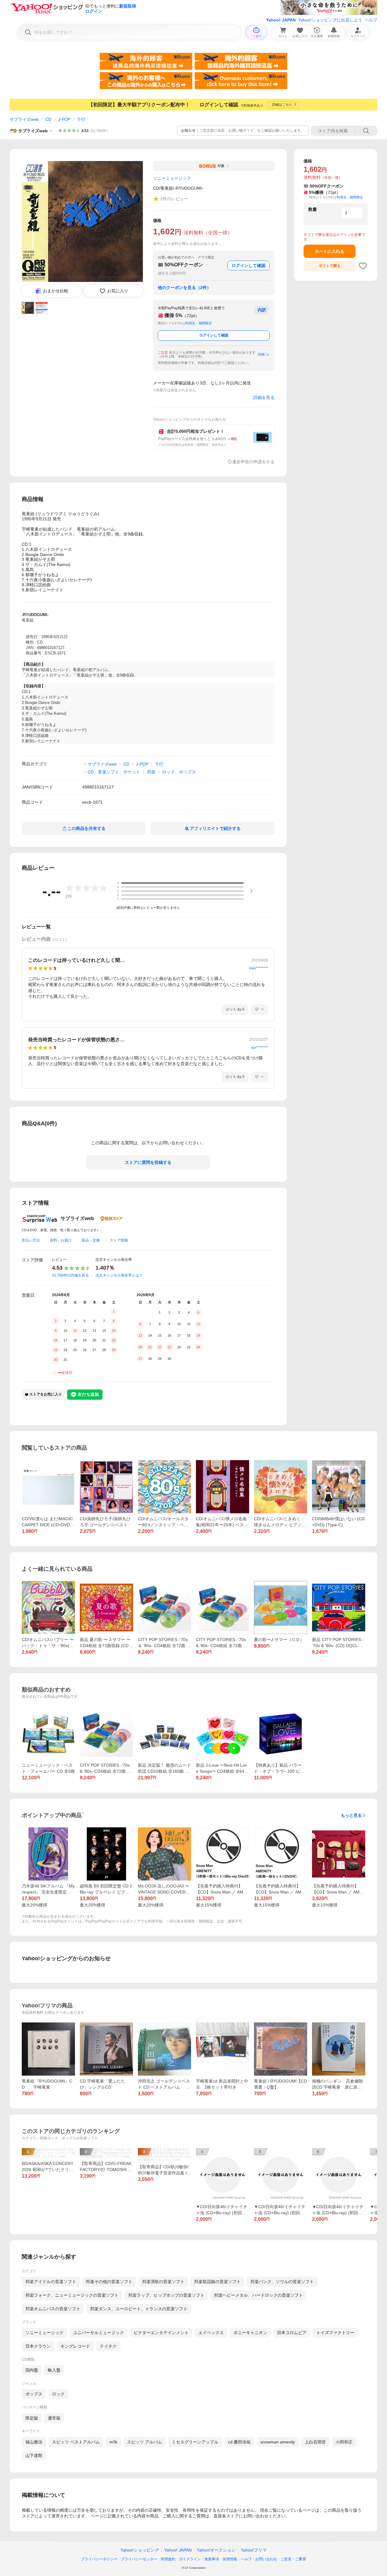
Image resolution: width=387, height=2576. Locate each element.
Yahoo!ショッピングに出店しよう (330, 20)
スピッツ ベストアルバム (76, 2442)
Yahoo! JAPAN (281, 20)
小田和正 (344, 2442)
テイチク (108, 2346)
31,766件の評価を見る (70, 1275)
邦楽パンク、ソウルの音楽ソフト (282, 2282)
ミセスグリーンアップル (195, 2442)
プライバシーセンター (139, 2559)
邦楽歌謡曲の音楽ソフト (217, 2282)
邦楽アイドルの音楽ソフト (51, 2282)
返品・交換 (91, 1240)
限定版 (32, 2418)
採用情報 (230, 2559)
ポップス (34, 2394)
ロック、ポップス (179, 772)
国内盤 (32, 2370)
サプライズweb (24, 119)
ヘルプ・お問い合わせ (259, 2559)
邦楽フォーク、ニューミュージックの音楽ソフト (72, 2295)
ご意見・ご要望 (293, 2559)
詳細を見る (264, 397)
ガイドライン (190, 2559)
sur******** (260, 1048)
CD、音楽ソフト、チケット (114, 772)
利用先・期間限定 (199, 323)
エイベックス (211, 2333)
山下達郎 (34, 2456)
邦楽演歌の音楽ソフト (163, 2282)
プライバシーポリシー (99, 2559)
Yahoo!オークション (216, 2550)
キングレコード (75, 2346)
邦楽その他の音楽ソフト (109, 2282)
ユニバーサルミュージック (99, 2333)
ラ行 (81, 119)
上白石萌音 (315, 2442)
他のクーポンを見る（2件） (184, 287)
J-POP (64, 119)
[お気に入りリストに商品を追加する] (363, 266)
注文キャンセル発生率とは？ (119, 1275)
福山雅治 (34, 2442)
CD (48, 119)
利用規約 (168, 2559)
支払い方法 (31, 1240)
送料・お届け (61, 1240)
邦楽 (151, 772)
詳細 (261, 354)
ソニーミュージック (44, 2333)
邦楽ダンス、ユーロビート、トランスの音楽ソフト (139, 2309)
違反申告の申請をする (253, 462)
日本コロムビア (292, 2333)
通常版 (54, 2418)
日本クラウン (38, 2346)
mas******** (259, 968)
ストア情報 (119, 1240)
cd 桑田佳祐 (239, 2442)
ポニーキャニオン (250, 2333)
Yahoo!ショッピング (140, 2550)
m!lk (113, 2442)
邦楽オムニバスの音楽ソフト (53, 2309)
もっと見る (351, 1815)
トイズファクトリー (335, 2333)
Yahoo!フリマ (254, 2550)
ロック (58, 2394)
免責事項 (212, 2559)
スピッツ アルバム (145, 2442)
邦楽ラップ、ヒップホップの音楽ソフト (166, 2295)
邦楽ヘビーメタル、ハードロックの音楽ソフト (259, 2295)
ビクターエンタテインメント (161, 2333)
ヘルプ (371, 20)
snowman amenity (278, 2442)
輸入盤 (54, 2370)
